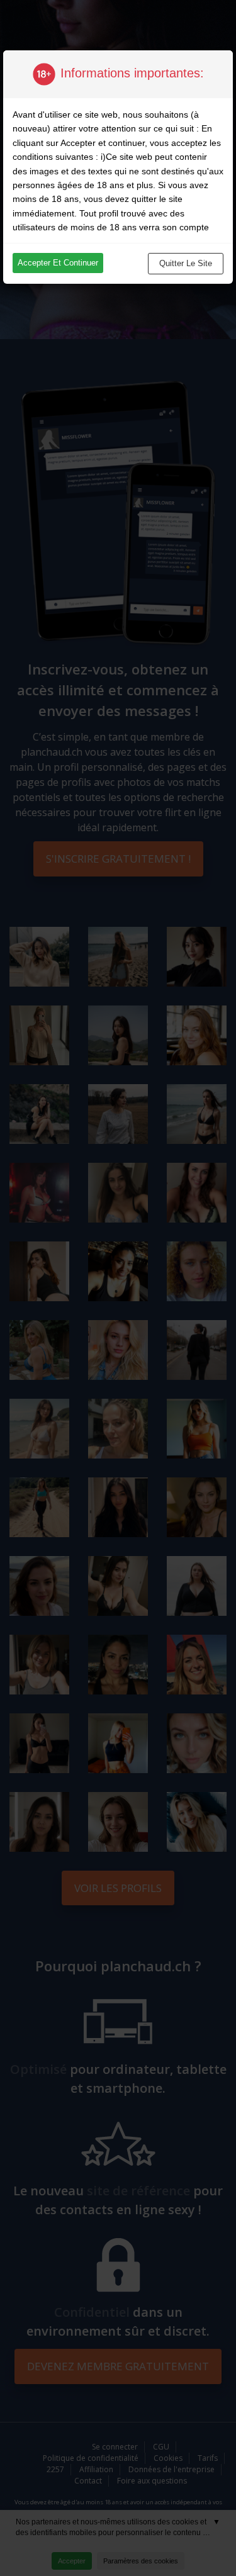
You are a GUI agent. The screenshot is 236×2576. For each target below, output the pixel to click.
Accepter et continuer (58, 263)
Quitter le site (186, 263)
